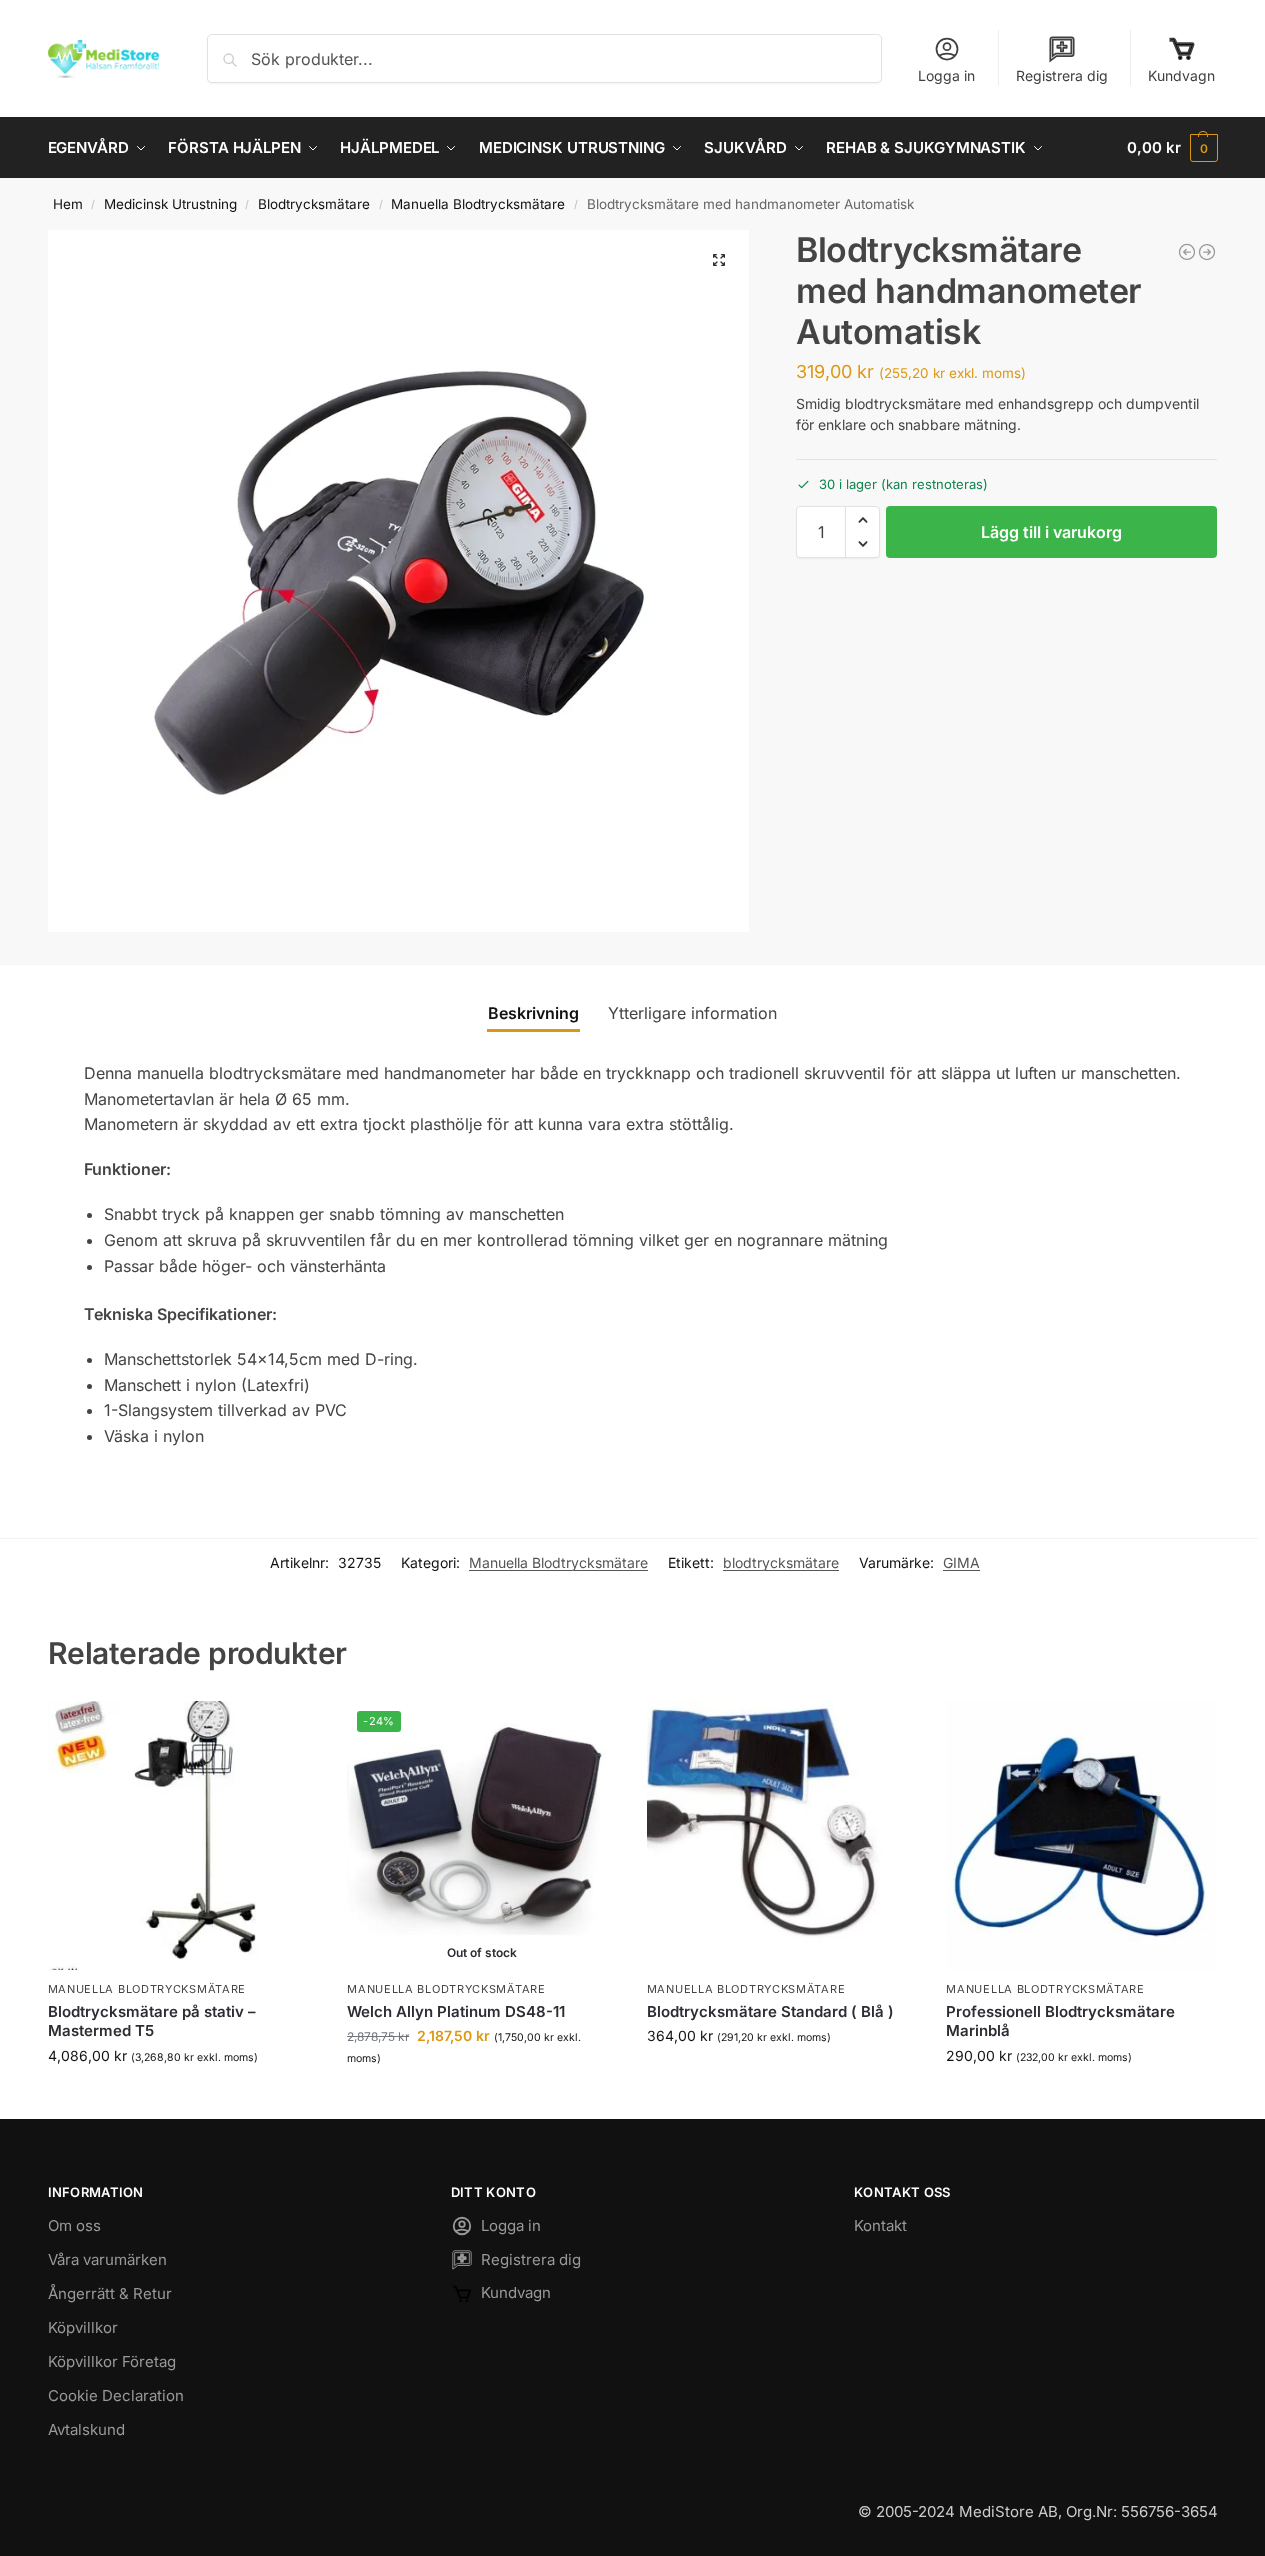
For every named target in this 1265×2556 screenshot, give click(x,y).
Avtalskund (86, 2429)
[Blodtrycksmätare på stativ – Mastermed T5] (183, 1836)
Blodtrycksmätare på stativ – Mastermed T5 (152, 2021)
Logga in (946, 75)
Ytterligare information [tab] (692, 1013)
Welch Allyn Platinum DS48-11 (456, 2011)
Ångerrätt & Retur (110, 2293)
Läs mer (481, 2098)
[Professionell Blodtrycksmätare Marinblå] (1207, 252)
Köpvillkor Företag (112, 2361)
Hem (68, 204)
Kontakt (880, 2225)
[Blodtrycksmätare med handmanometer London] (1187, 252)
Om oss (74, 2225)
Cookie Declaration (116, 2395)
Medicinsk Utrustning (170, 204)
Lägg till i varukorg (1051, 532)
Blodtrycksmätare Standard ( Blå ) (770, 2011)
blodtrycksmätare (781, 1562)
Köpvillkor (83, 2327)
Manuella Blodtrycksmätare (478, 204)
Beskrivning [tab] (533, 1013)
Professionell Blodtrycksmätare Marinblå (1060, 2021)
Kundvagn (1181, 75)
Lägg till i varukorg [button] (182, 2097)
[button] (1172, 148)
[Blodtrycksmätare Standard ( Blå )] (782, 1836)
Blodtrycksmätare (314, 204)
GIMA (961, 1562)
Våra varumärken (107, 2259)
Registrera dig (1062, 75)
